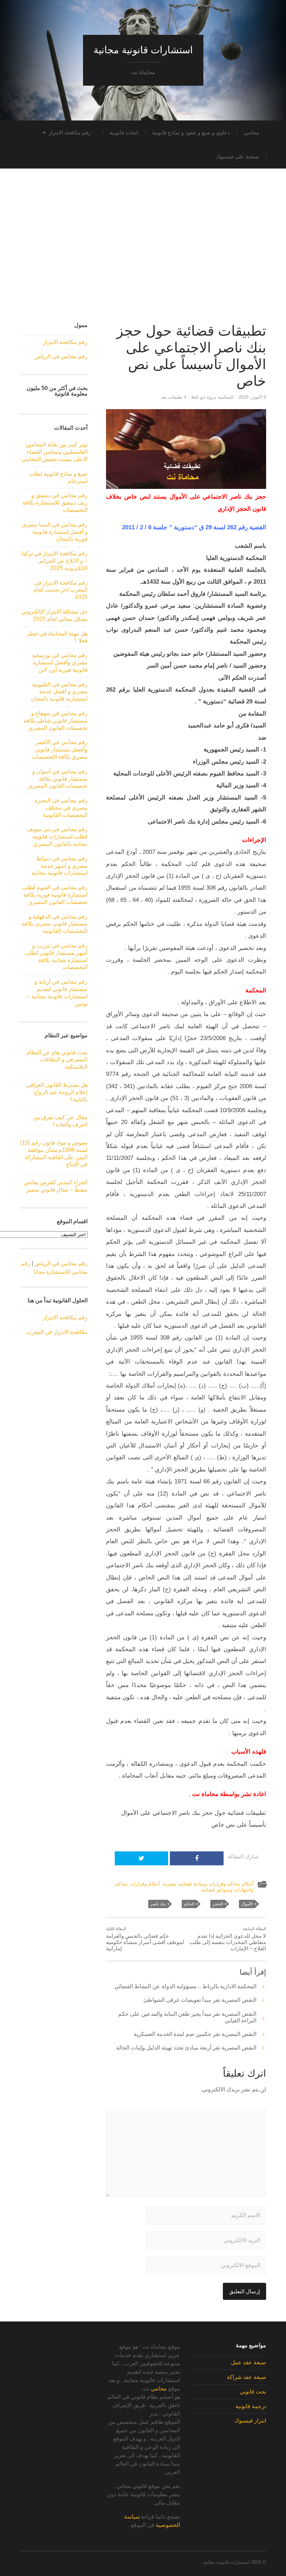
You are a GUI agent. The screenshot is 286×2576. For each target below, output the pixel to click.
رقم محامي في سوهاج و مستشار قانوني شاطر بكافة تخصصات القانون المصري (55, 721)
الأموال (247, 1904)
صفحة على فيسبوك (238, 157)
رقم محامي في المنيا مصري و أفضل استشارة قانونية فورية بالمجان (55, 532)
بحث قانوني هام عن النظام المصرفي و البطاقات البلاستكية (57, 1060)
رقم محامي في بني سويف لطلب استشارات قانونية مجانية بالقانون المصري (57, 837)
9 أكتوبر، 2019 (252, 397)
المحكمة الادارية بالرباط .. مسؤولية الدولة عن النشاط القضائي (185, 1986)
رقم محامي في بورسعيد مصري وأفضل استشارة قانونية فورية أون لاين (60, 662)
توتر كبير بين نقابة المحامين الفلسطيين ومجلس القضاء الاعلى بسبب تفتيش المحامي (55, 452)
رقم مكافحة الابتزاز (70, 132)
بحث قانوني (253, 2392)
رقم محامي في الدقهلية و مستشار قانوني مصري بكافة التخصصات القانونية (55, 924)
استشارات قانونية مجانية (143, 50)
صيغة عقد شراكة (246, 2377)
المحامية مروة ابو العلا (212, 397)
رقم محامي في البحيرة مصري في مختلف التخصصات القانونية (61, 808)
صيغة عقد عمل (249, 2362)
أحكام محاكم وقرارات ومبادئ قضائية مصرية (208, 1884)
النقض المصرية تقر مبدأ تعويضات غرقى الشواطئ (200, 2000)
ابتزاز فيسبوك (250, 2421)
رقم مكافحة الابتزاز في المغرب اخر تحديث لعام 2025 (61, 590)
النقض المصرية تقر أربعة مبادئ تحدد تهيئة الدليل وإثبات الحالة (186, 2048)
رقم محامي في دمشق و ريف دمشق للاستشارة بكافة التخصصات (55, 503)
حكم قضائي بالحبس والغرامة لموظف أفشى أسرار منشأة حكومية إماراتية (145, 1939)
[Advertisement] (143, 252)
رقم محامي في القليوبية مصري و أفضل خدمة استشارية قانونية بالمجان (59, 692)
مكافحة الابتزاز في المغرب (57, 1332)
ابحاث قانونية (124, 132)
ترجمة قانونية (251, 2406)
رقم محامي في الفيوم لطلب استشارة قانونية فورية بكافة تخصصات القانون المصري (55, 895)
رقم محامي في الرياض (61, 356)
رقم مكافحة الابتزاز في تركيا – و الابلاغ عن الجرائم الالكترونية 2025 (55, 561)
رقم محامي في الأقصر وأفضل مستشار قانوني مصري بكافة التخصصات (60, 750)
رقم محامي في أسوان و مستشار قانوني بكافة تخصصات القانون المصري (58, 779)
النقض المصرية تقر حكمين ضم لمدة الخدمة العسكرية (195, 2034)
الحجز (218, 1904)
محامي (251, 132)
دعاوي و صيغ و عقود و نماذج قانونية (191, 132)
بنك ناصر (158, 1904)
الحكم (189, 1904)
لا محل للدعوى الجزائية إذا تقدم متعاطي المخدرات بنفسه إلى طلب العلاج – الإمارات (228, 1939)
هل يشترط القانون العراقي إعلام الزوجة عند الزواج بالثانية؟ (57, 1092)
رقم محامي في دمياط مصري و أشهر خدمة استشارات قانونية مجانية (59, 866)
